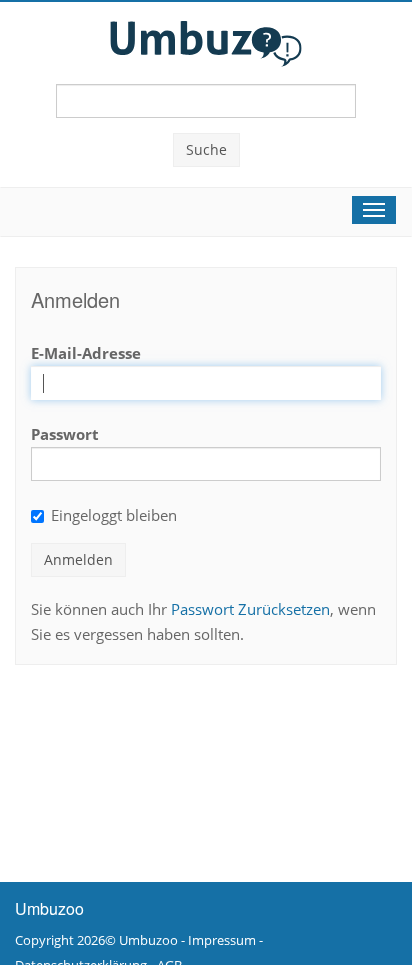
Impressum (222, 940)
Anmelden (78, 559)
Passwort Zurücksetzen (250, 609)
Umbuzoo (148, 940)
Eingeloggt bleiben (114, 515)
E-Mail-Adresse (86, 353)
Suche (206, 149)
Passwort (65, 434)
